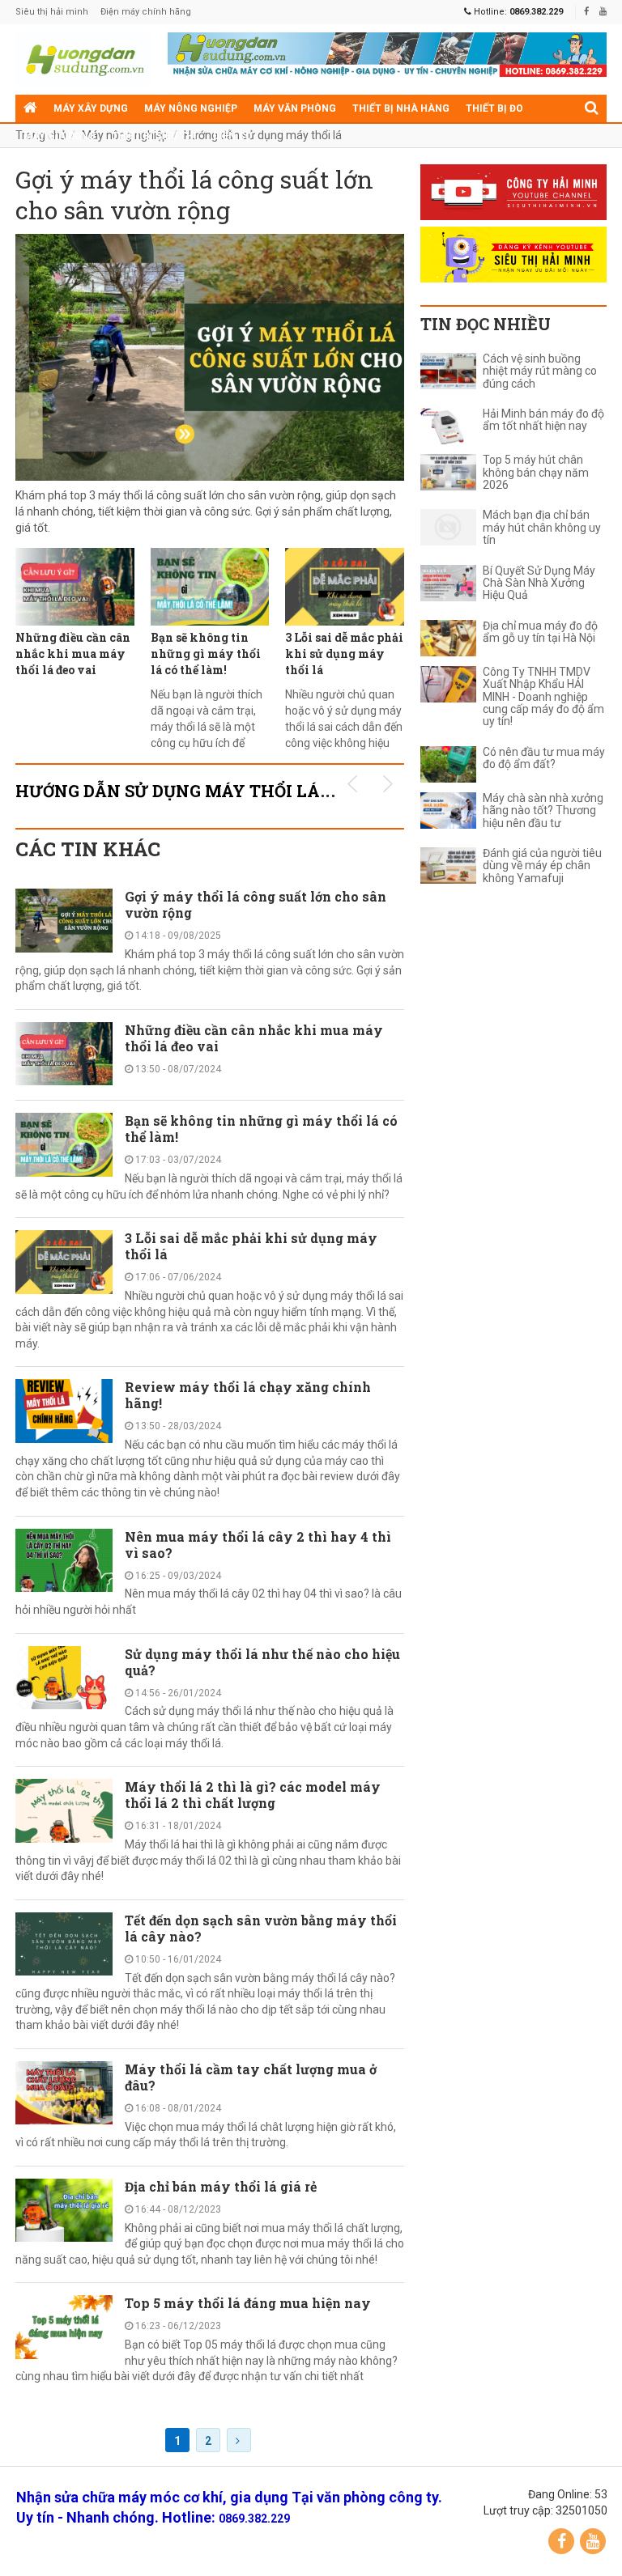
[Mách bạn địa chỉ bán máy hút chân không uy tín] (448, 527)
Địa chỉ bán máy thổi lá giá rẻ (221, 2186)
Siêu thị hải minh (52, 12)
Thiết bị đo (494, 108)
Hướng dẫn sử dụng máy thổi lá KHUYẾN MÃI (228, 791)
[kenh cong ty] (513, 192)
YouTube (593, 2541)
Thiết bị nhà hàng (401, 108)
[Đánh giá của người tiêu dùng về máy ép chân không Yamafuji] (448, 866)
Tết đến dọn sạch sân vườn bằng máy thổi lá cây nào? (261, 1928)
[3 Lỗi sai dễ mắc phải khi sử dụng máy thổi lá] (345, 587)
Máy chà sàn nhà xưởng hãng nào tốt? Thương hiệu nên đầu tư (543, 811)
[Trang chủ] (30, 108)
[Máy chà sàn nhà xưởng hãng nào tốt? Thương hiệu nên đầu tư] (448, 811)
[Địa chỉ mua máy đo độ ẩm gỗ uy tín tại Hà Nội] (448, 638)
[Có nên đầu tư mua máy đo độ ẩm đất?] (448, 764)
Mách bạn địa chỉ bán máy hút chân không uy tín (542, 528)
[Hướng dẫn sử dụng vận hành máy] (83, 59)
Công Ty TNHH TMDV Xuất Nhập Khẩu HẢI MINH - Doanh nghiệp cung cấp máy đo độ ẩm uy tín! (543, 697)
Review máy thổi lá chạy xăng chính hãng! (248, 1395)
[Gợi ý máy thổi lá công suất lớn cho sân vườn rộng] (210, 357)
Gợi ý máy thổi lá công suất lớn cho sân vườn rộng (194, 195)
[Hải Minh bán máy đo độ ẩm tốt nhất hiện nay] (448, 426)
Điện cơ (232, 136)
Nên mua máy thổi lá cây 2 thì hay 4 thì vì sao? (258, 1545)
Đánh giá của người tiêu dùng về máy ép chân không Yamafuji (542, 866)
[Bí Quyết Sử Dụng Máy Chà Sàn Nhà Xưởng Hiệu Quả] (448, 583)
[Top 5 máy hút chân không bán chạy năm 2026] (448, 472)
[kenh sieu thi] (513, 255)
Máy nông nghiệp (191, 108)
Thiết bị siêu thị (154, 136)
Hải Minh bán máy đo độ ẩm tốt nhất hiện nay (543, 420)
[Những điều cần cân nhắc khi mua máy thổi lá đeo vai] (75, 587)
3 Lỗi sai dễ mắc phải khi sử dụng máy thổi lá (344, 654)
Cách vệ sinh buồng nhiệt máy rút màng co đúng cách (540, 371)
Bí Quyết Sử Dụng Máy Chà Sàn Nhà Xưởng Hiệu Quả (539, 584)
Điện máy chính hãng (146, 12)
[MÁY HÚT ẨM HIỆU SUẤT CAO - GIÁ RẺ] (387, 53)
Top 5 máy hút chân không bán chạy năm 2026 (536, 473)
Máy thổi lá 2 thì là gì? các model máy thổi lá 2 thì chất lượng (253, 1795)
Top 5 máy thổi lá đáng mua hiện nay (248, 2303)
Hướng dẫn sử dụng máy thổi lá (263, 135)
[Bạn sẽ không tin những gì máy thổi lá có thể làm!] (210, 587)
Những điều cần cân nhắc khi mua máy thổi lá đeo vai (73, 654)
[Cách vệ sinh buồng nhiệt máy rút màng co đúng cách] (448, 371)
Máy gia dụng (60, 136)
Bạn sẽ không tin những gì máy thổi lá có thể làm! (206, 654)
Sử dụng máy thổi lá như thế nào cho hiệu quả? (262, 1662)
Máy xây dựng (91, 108)
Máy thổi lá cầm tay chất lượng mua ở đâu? (251, 2077)
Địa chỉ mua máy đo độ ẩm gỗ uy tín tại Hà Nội (540, 632)
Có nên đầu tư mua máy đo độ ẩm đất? (544, 758)
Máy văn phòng (295, 108)
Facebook (561, 2541)
